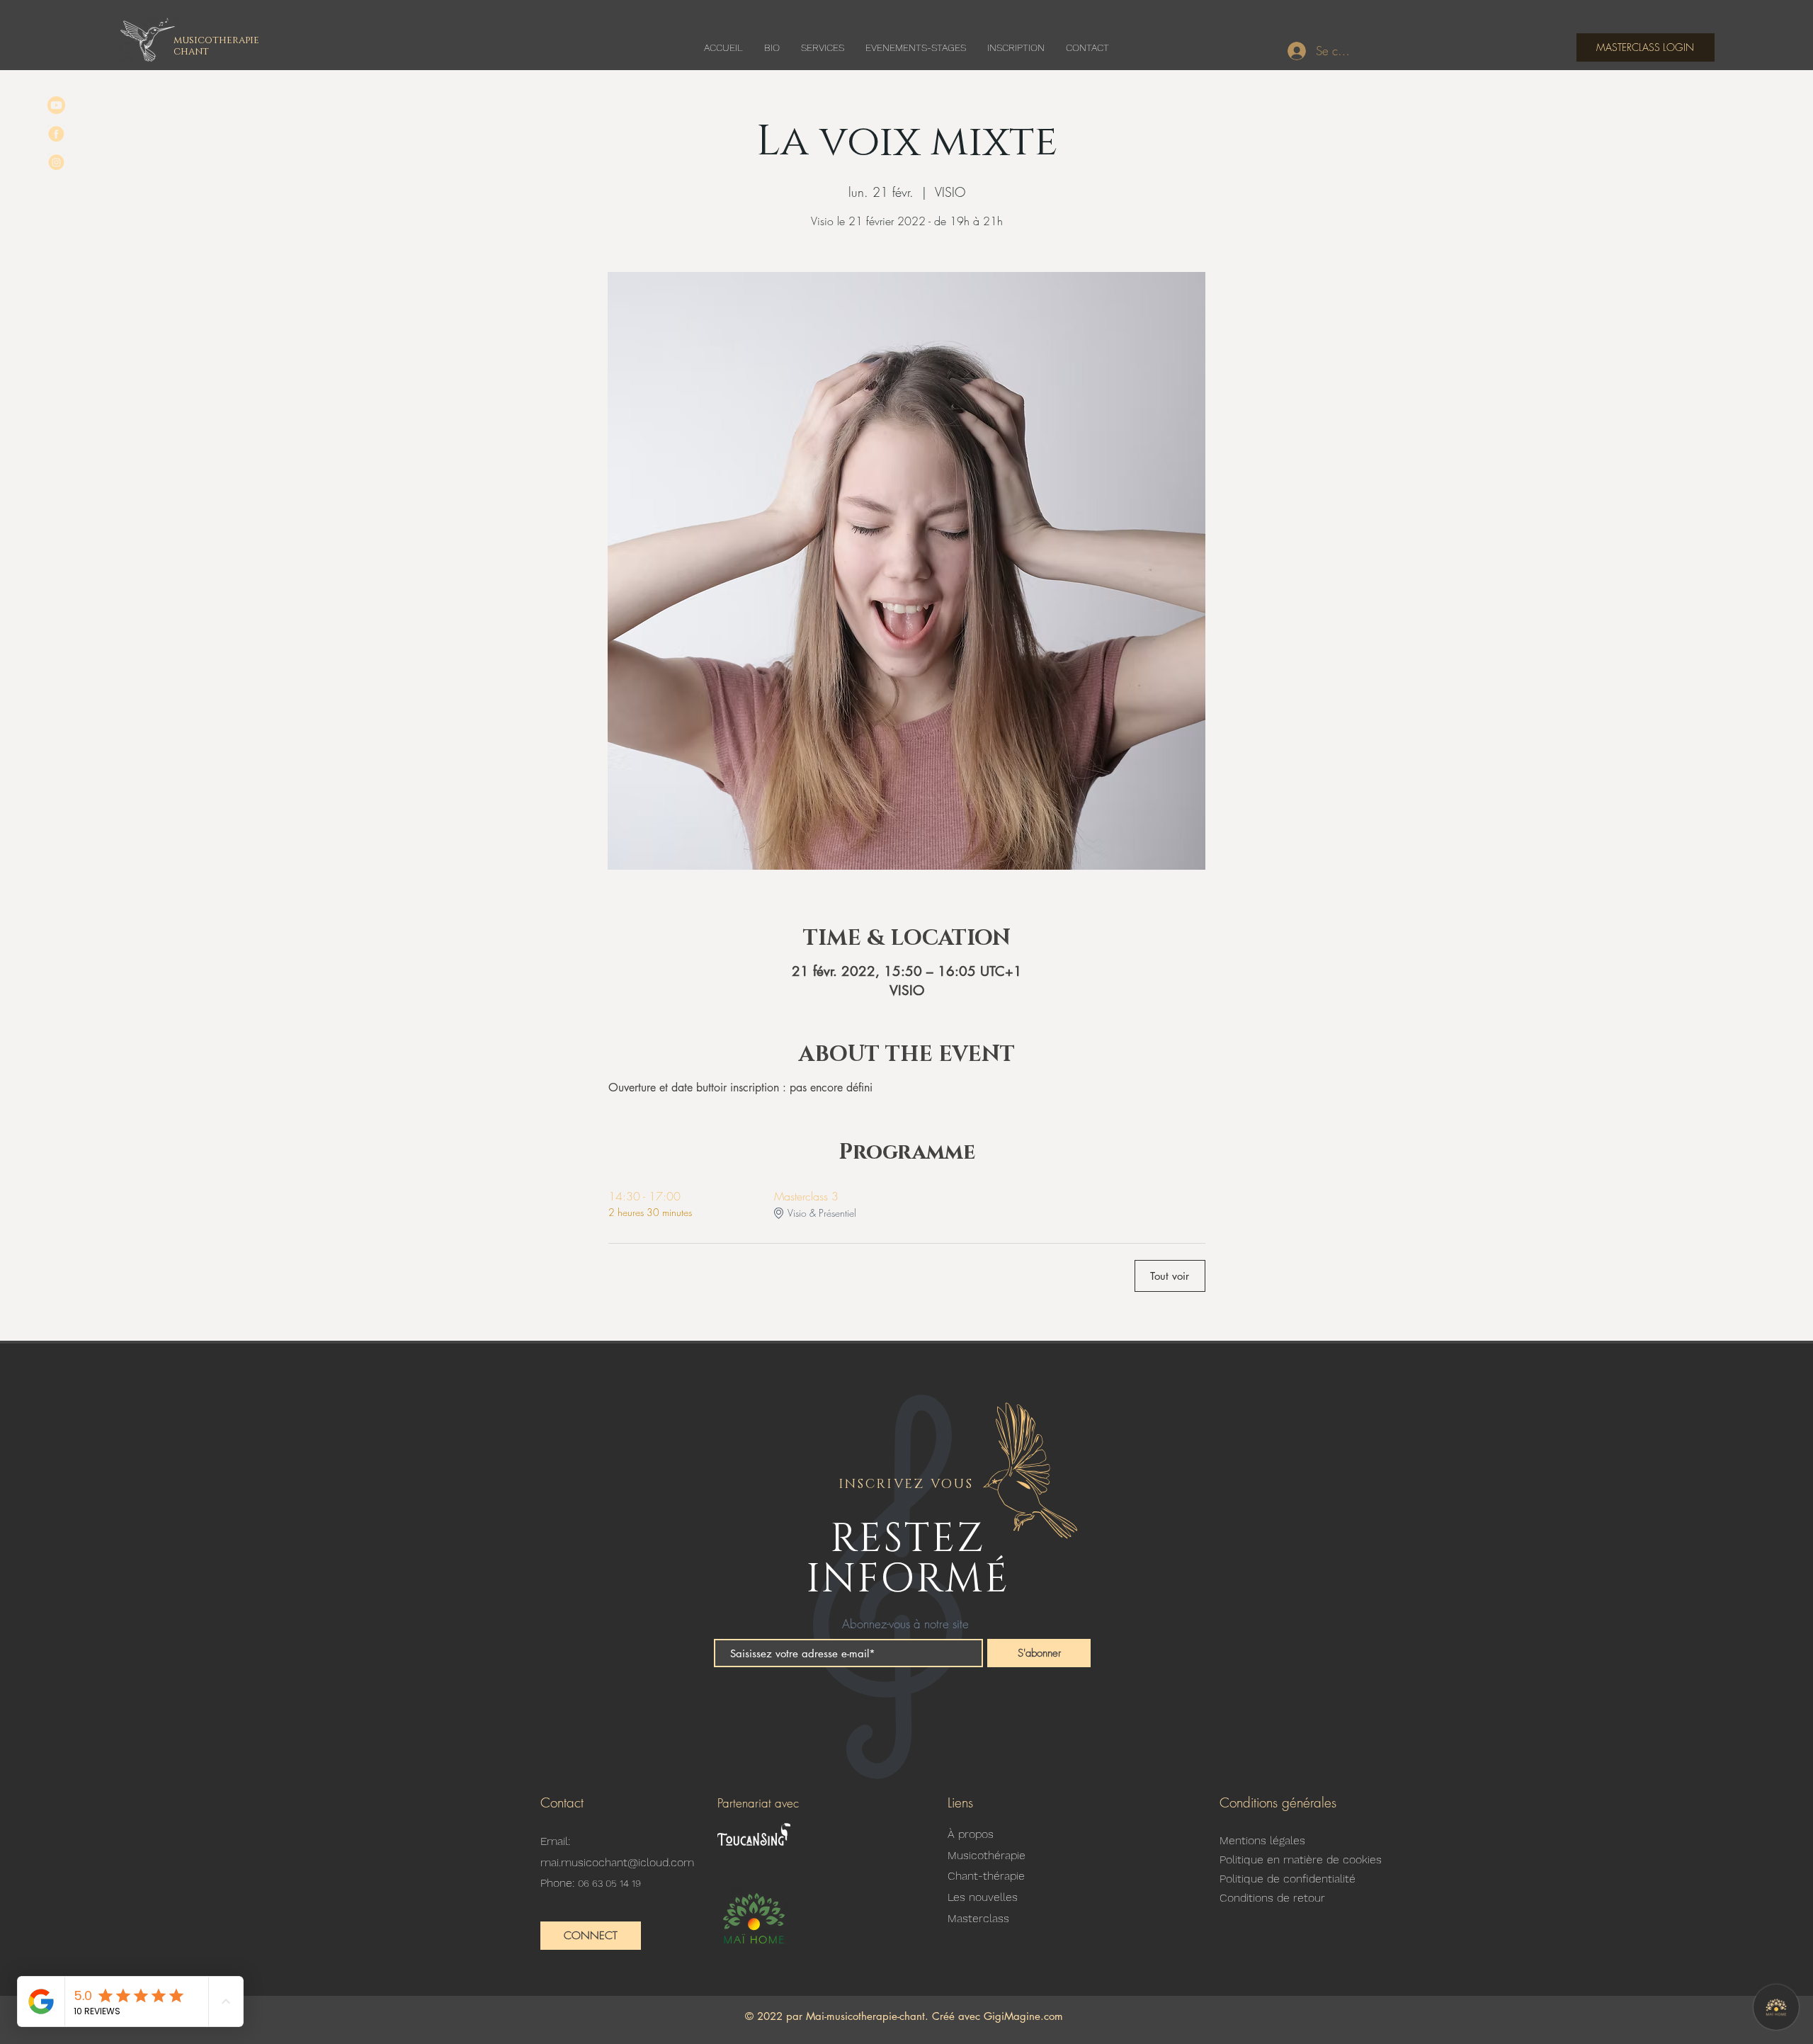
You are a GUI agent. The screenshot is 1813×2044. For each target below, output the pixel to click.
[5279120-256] (56, 105)
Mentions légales (1262, 1840)
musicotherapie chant (216, 45)
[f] (56, 134)
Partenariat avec (758, 1803)
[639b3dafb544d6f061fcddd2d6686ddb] (56, 162)
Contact (562, 1802)
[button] (591, 1936)
